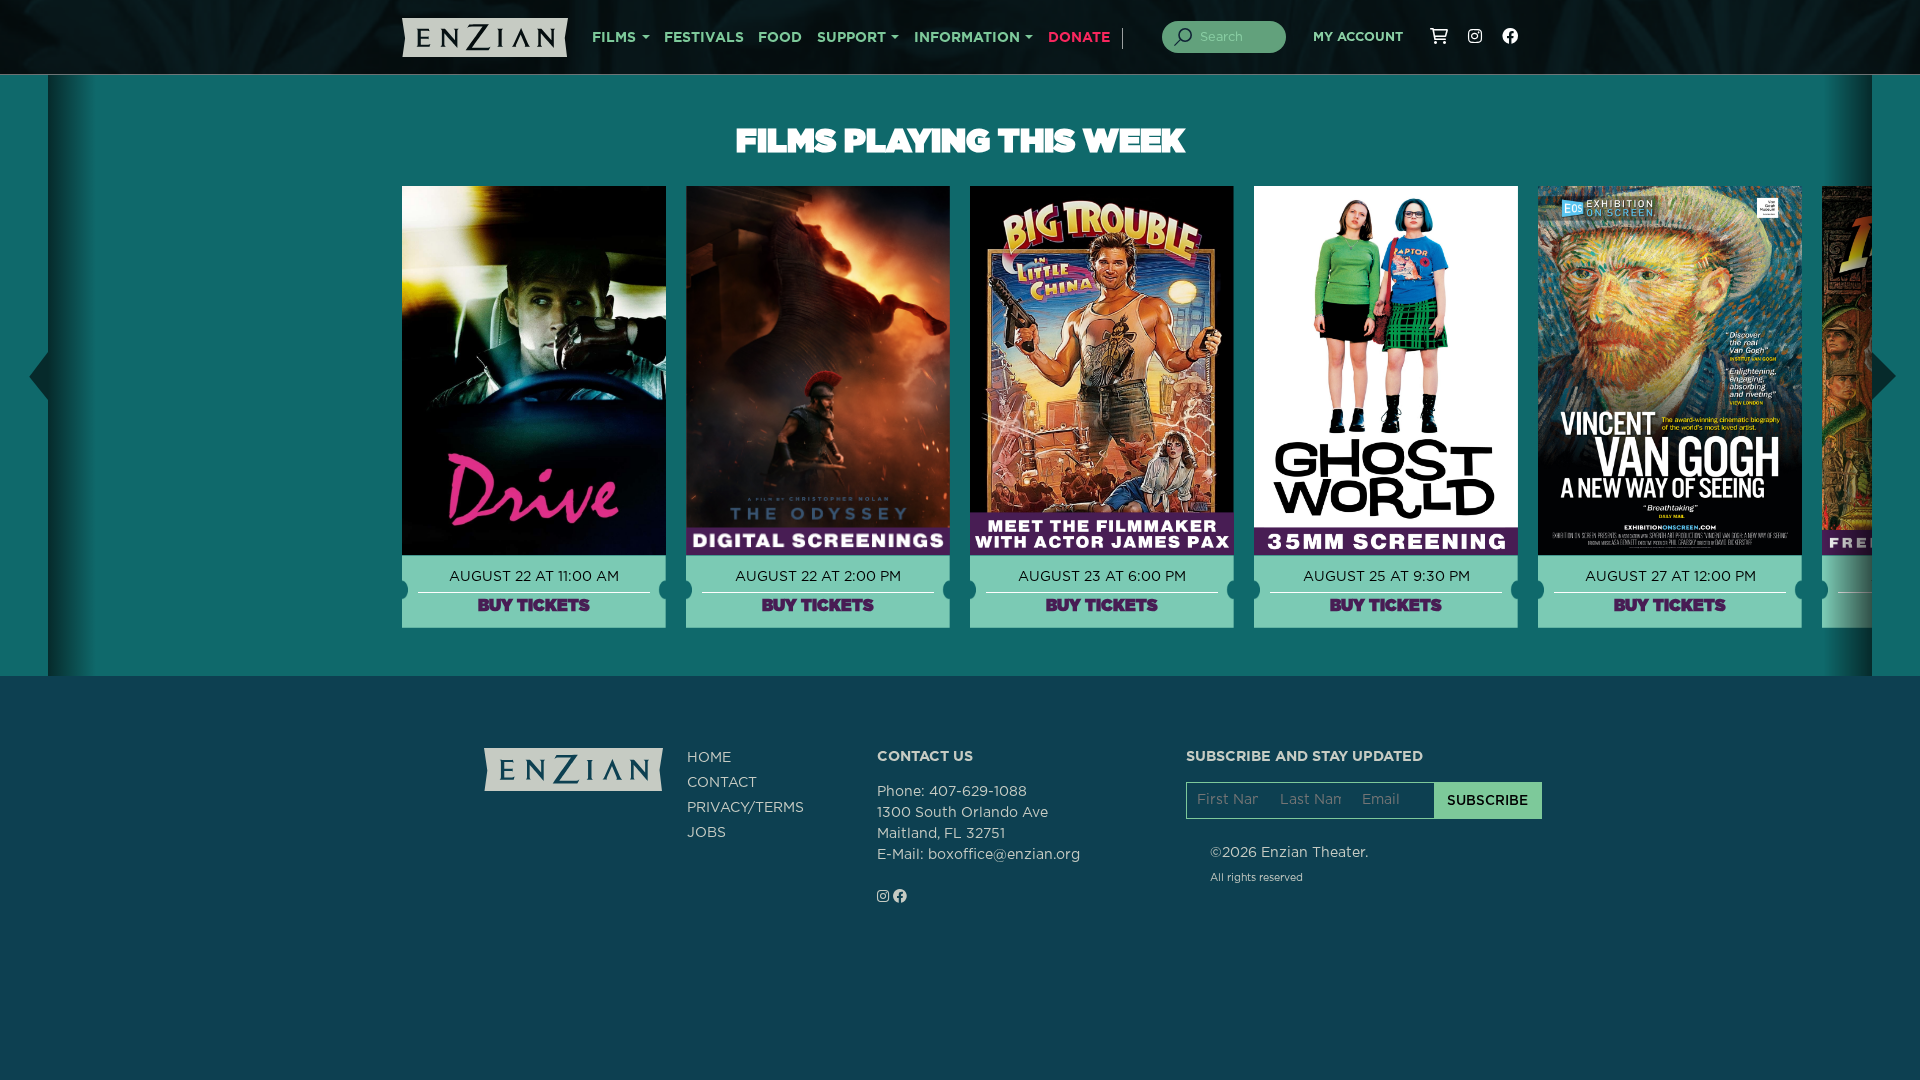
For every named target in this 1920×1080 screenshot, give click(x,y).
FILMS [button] (614, 38)
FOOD (780, 38)
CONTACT (722, 783)
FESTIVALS (704, 38)
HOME (709, 758)
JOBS (706, 833)
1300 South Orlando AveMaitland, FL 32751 (962, 823)
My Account (1358, 37)
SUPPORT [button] (851, 38)
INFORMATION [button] (967, 38)
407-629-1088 (978, 792)
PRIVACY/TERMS (745, 808)
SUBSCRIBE (1487, 800)
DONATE (1079, 38)
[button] (24, 375)
